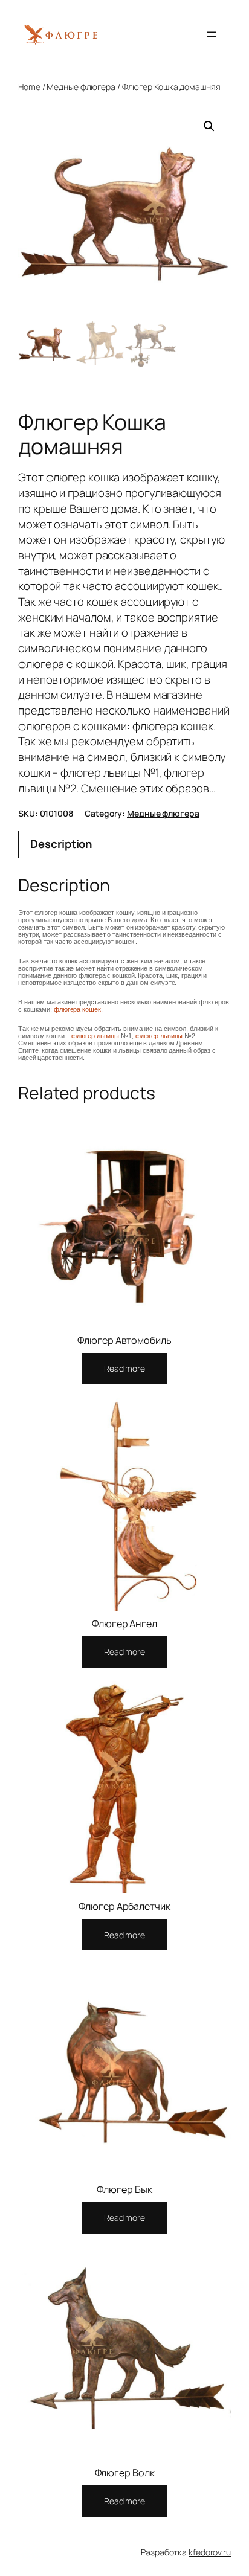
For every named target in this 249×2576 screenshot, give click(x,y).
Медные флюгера (81, 87)
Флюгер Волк (125, 2473)
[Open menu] (212, 34)
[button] (209, 126)
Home (29, 87)
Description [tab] (61, 844)
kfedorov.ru (210, 2552)
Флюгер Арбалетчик (124, 1906)
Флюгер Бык (124, 2189)
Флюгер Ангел (124, 1624)
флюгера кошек (77, 1009)
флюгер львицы (95, 1036)
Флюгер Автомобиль (124, 1340)
